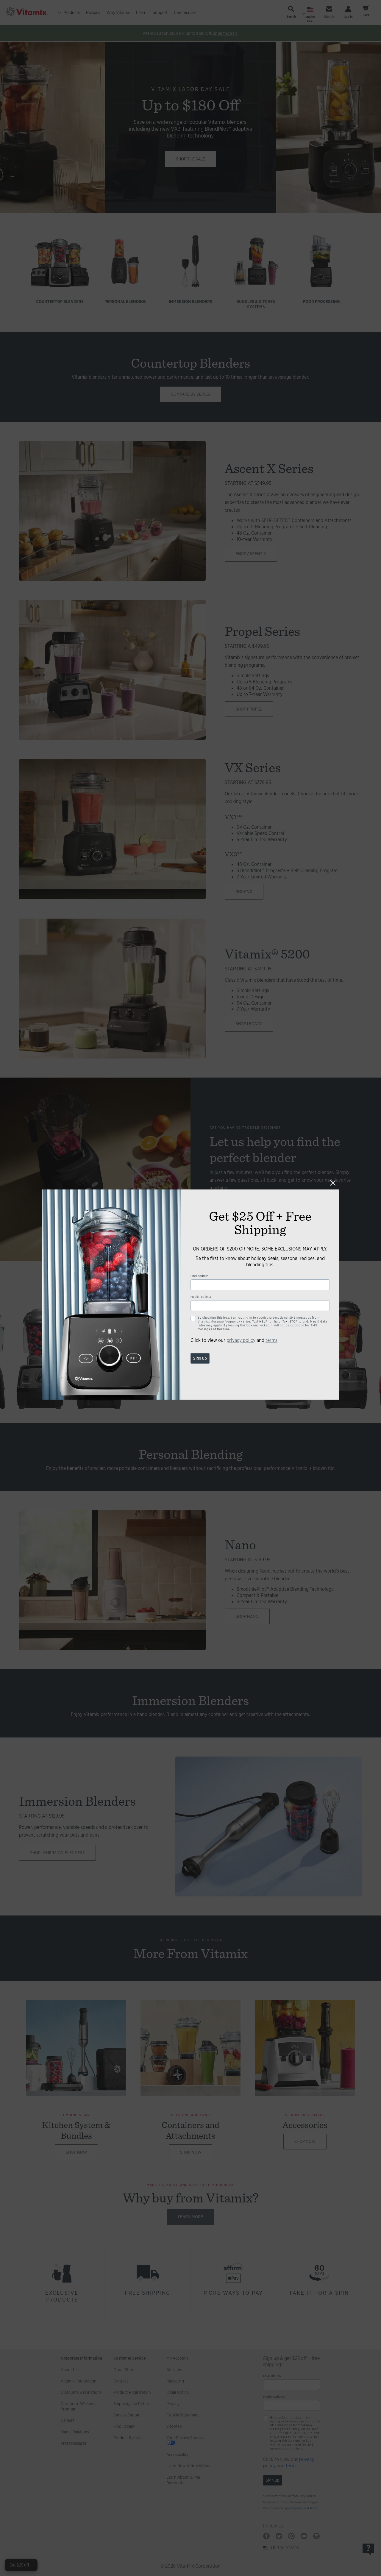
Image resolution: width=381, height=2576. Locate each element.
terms (271, 1340)
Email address (199, 1276)
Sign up (200, 1358)
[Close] (333, 1183)
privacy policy (241, 1340)
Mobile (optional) (202, 1297)
